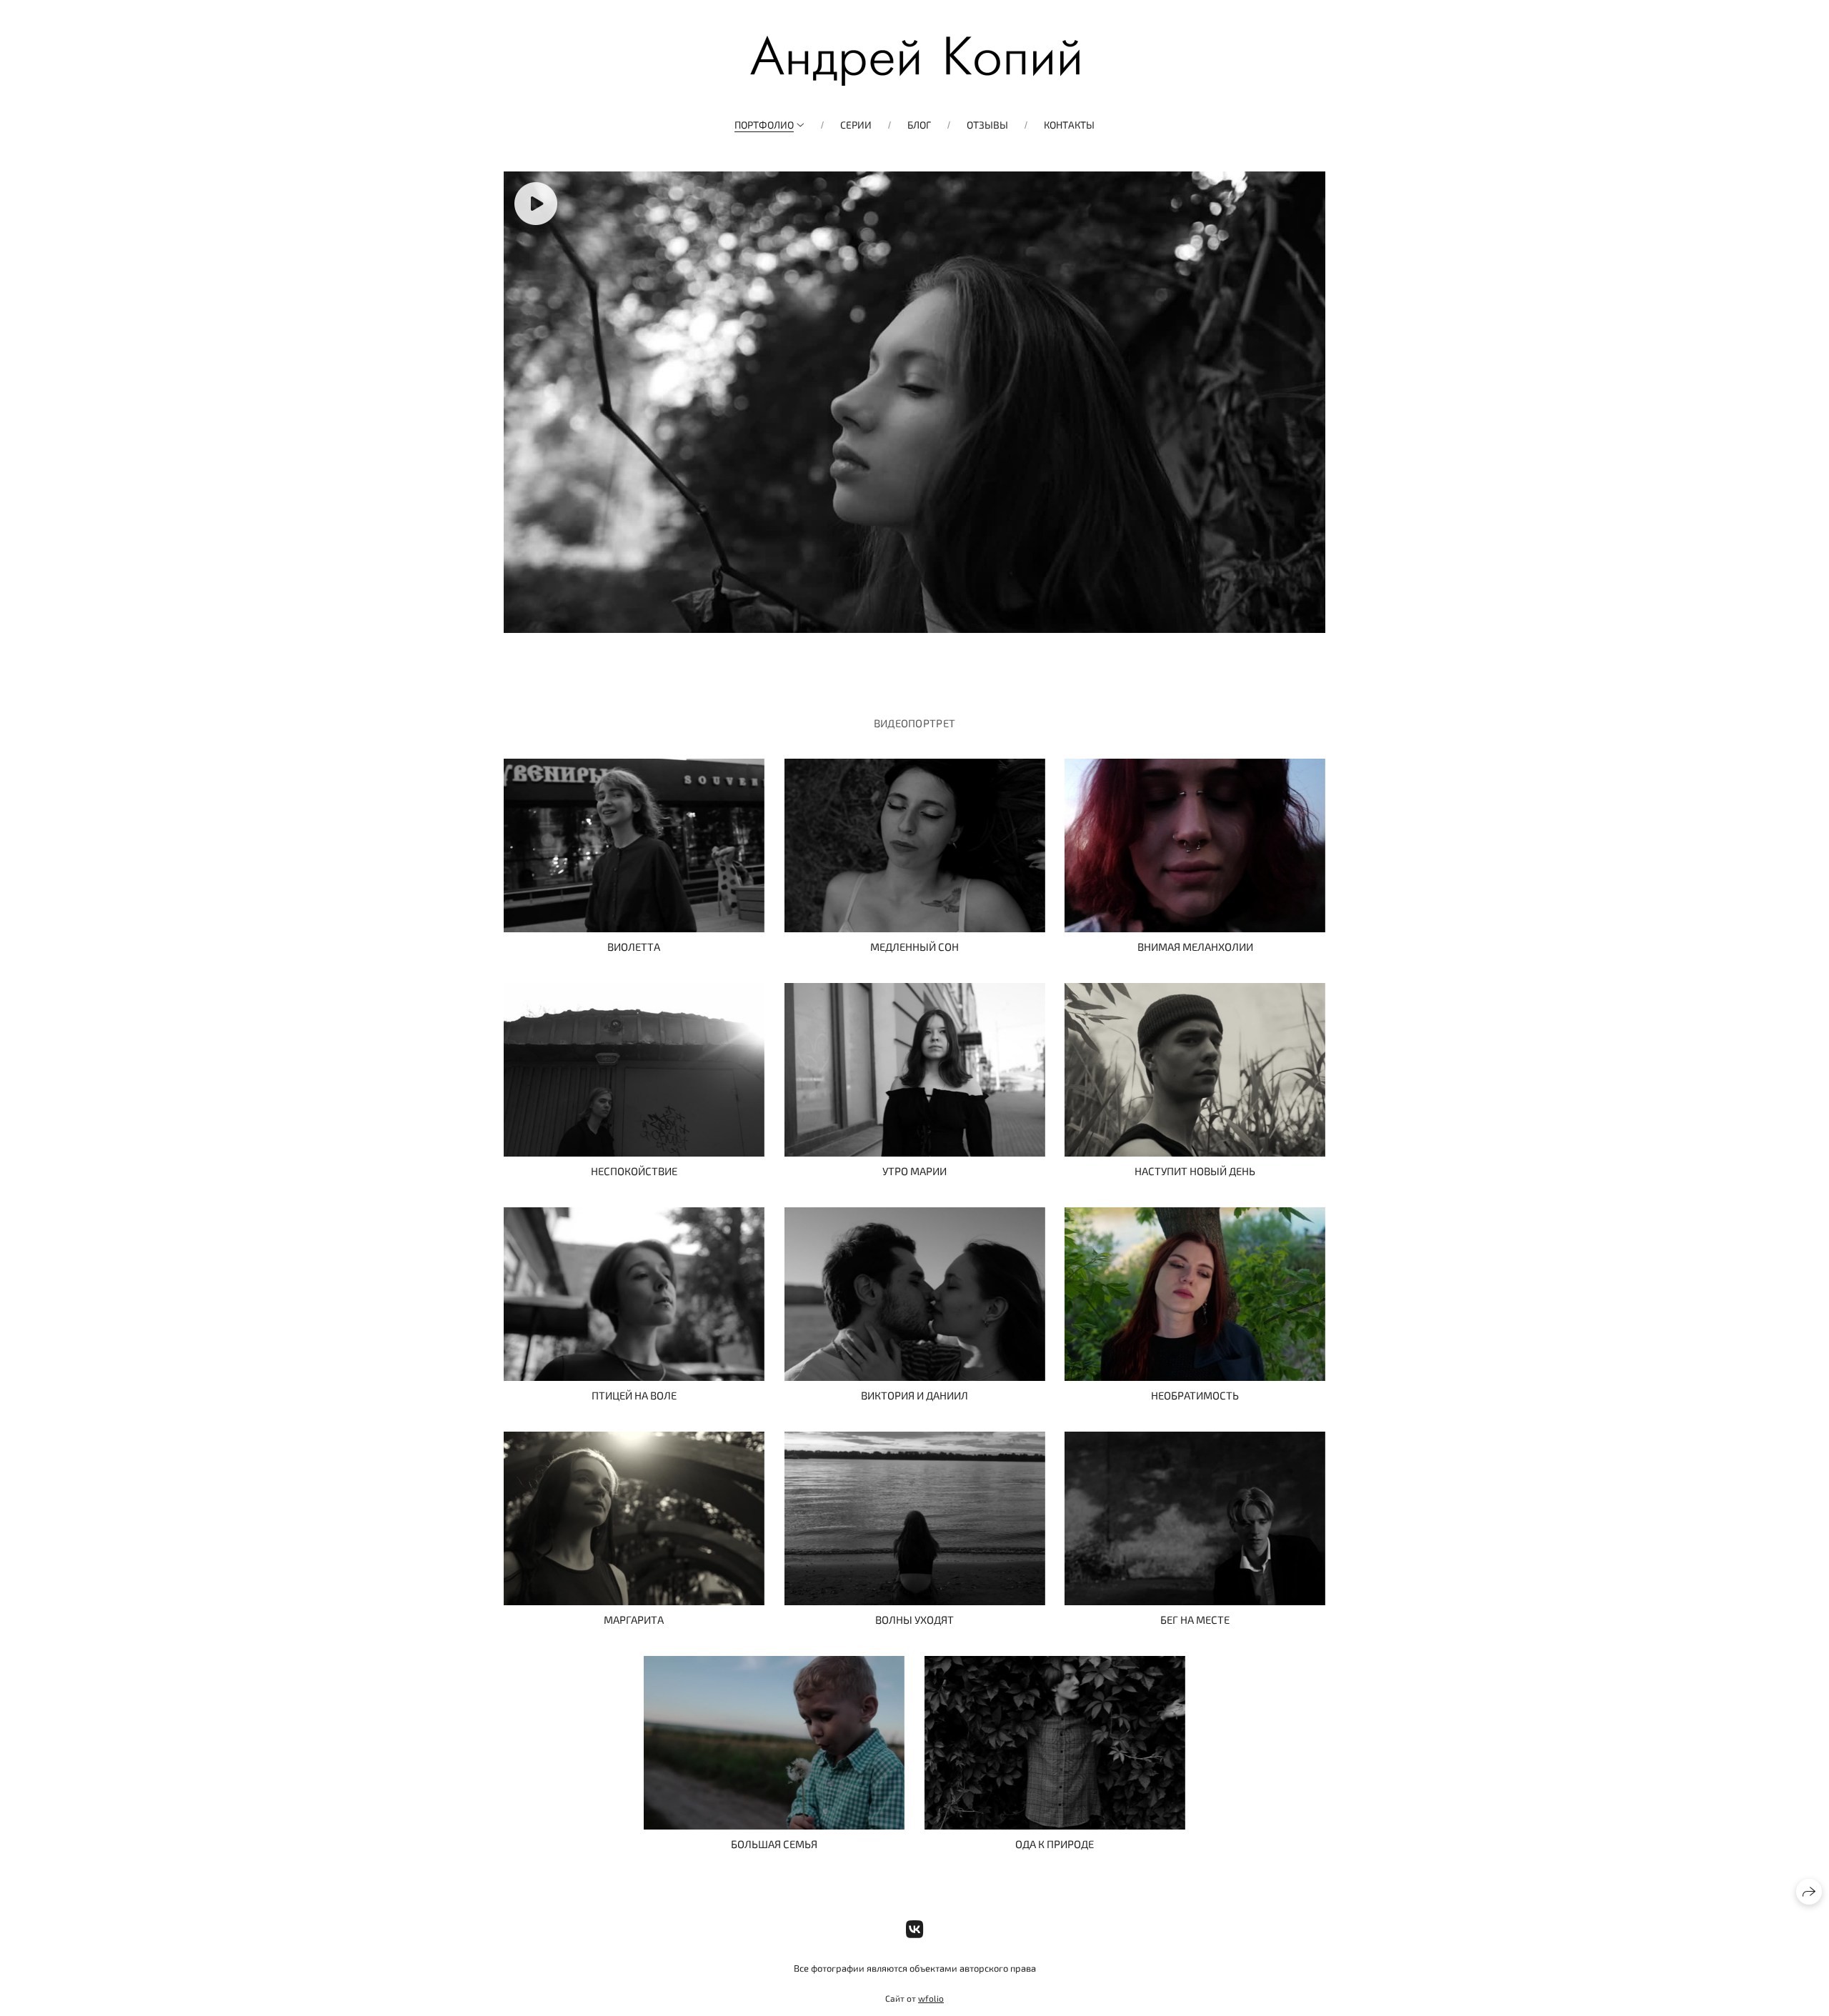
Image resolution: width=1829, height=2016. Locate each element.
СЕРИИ (856, 125)
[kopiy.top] (915, 61)
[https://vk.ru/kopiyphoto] (915, 1929)
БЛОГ (919, 125)
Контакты (1069, 125)
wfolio (931, 1998)
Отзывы (987, 125)
